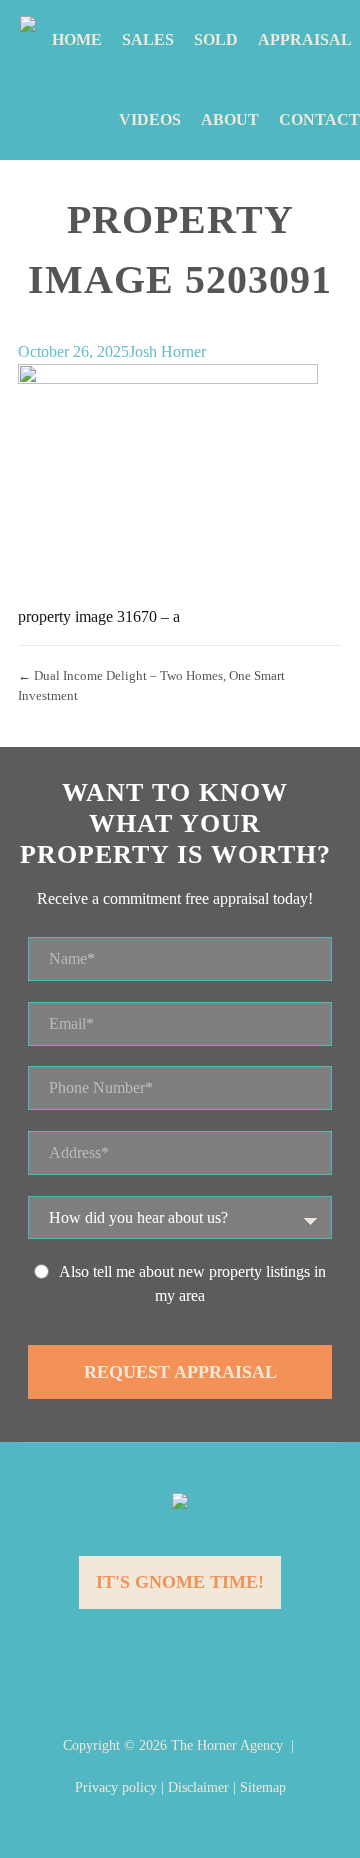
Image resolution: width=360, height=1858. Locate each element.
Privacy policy (116, 1787)
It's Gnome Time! (180, 1582)
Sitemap (263, 1787)
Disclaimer (198, 1787)
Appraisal (305, 39)
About (230, 119)
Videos (150, 119)
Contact (319, 119)
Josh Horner (167, 351)
